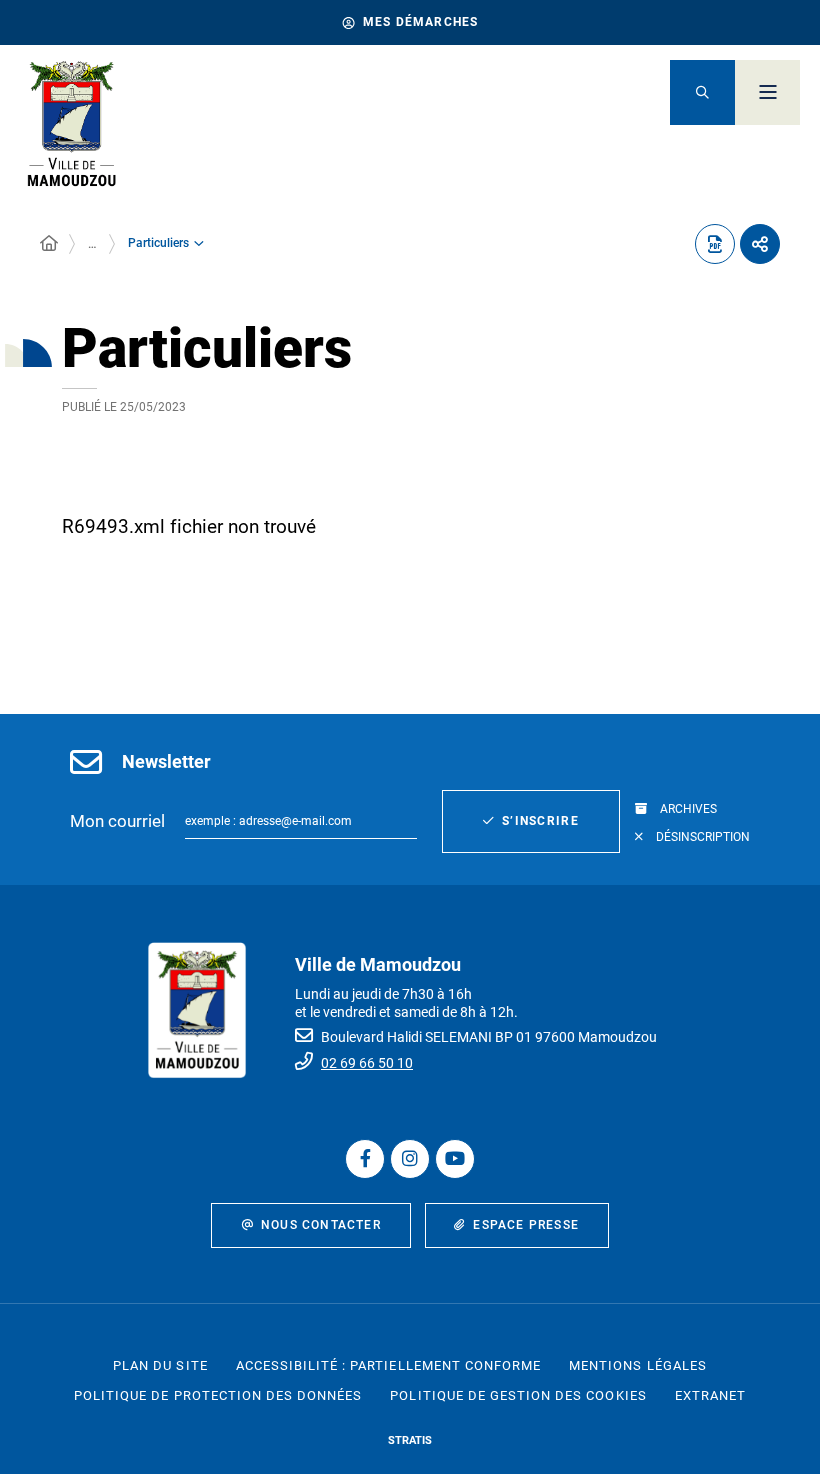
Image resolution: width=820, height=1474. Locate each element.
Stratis (410, 1440)
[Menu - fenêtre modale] (767, 92)
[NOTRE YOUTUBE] (455, 1159)
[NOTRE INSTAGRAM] (410, 1159)
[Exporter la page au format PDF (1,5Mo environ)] (715, 244)
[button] (702, 92)
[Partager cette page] (760, 244)
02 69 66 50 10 (367, 1063)
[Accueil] (49, 244)
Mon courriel (117, 821)
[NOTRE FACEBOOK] (365, 1159)
